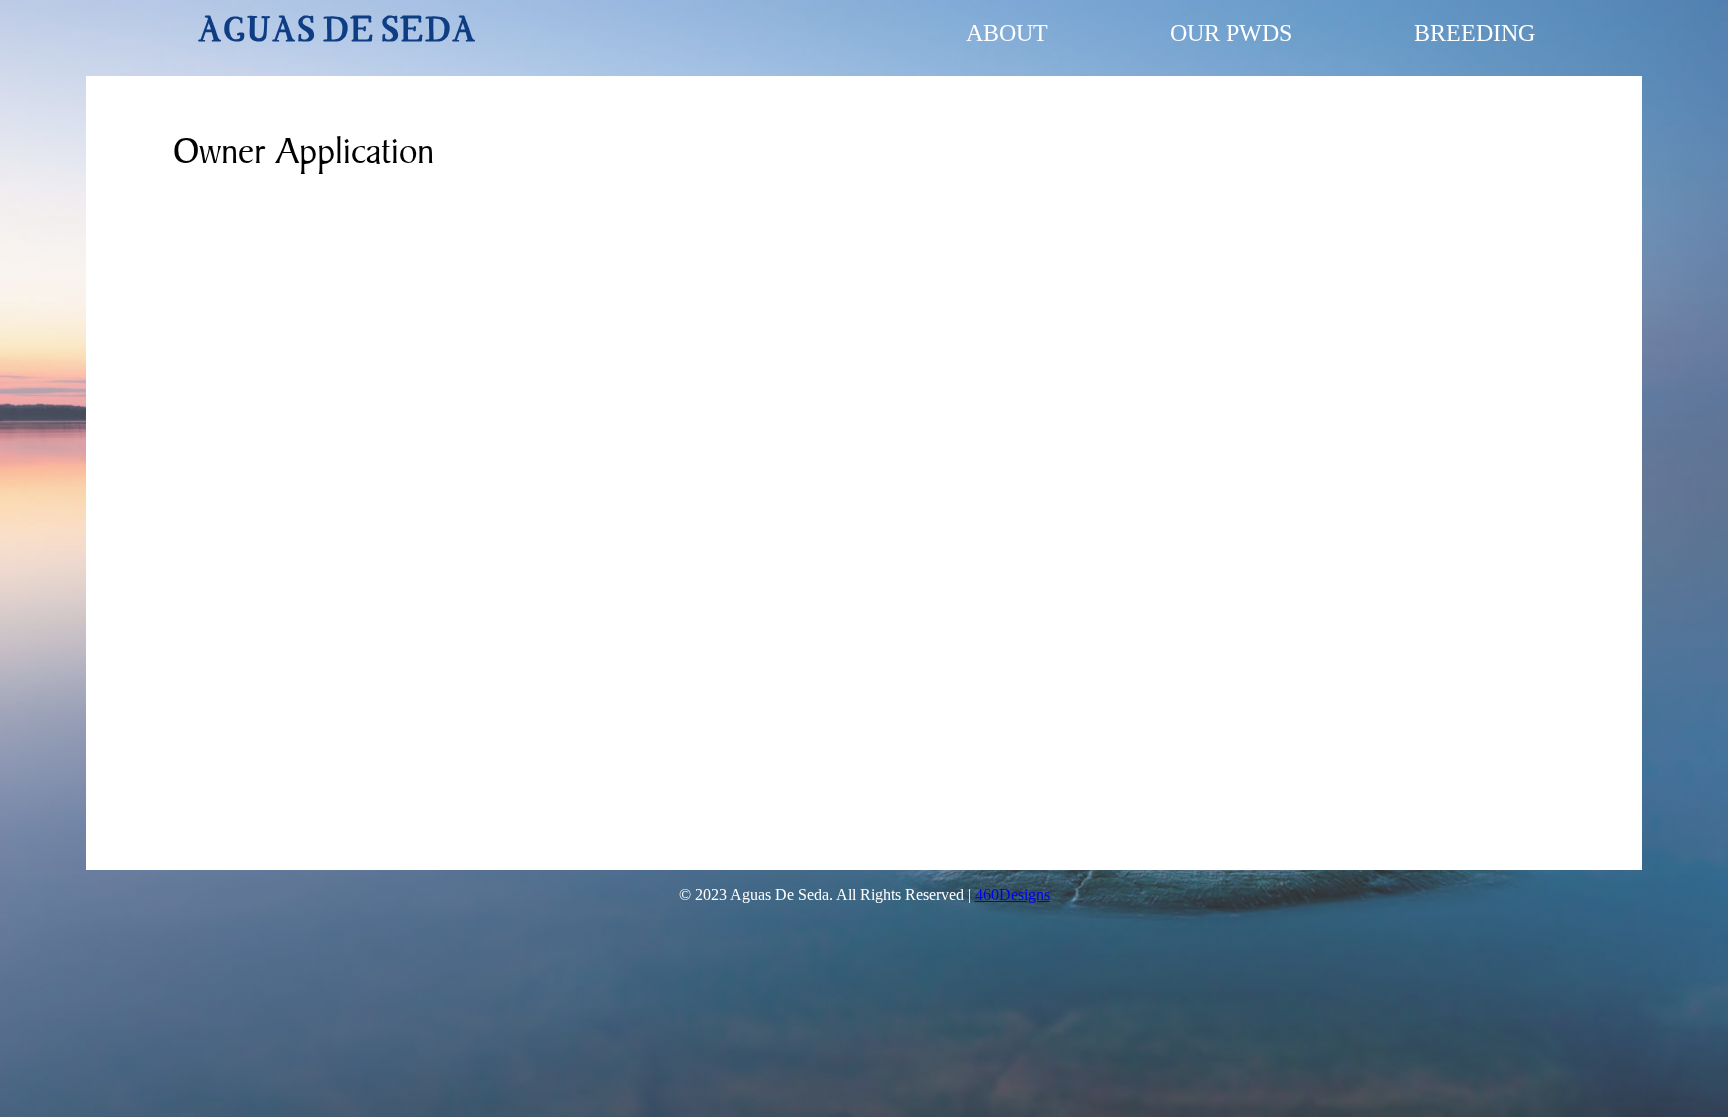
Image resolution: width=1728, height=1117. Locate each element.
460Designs (1012, 894)
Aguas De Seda (337, 32)
